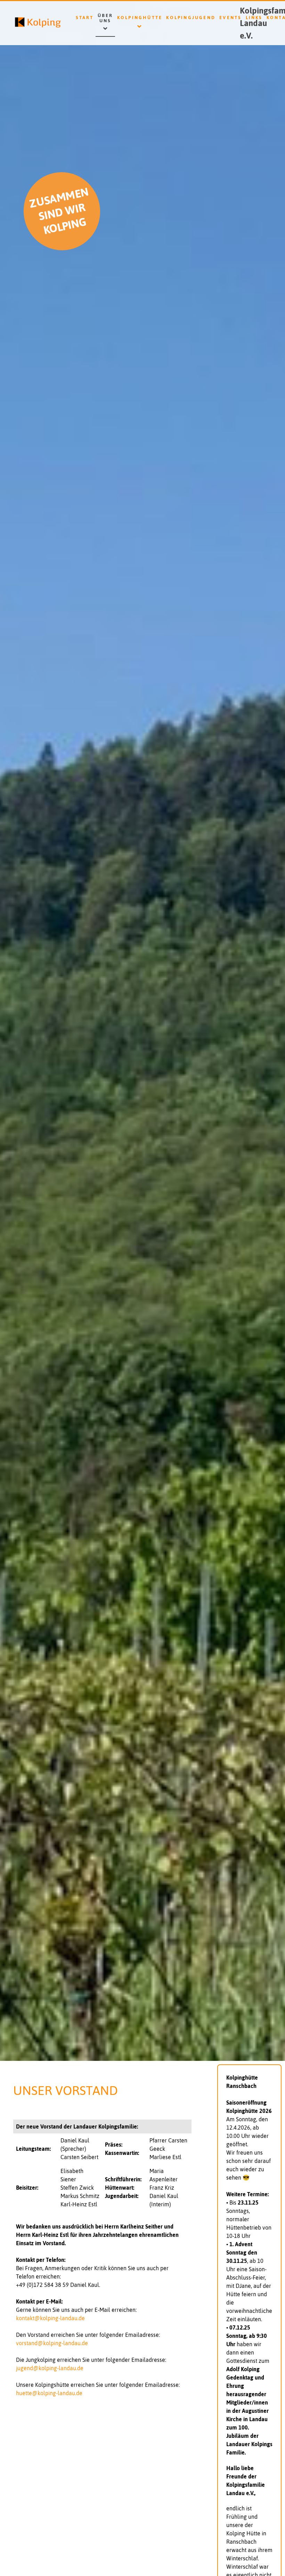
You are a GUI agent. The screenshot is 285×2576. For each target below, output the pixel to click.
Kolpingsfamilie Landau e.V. (256, 23)
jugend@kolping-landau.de (50, 2368)
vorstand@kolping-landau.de (52, 2343)
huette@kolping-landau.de (49, 2393)
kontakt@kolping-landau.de (50, 2318)
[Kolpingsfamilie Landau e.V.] (28, 23)
